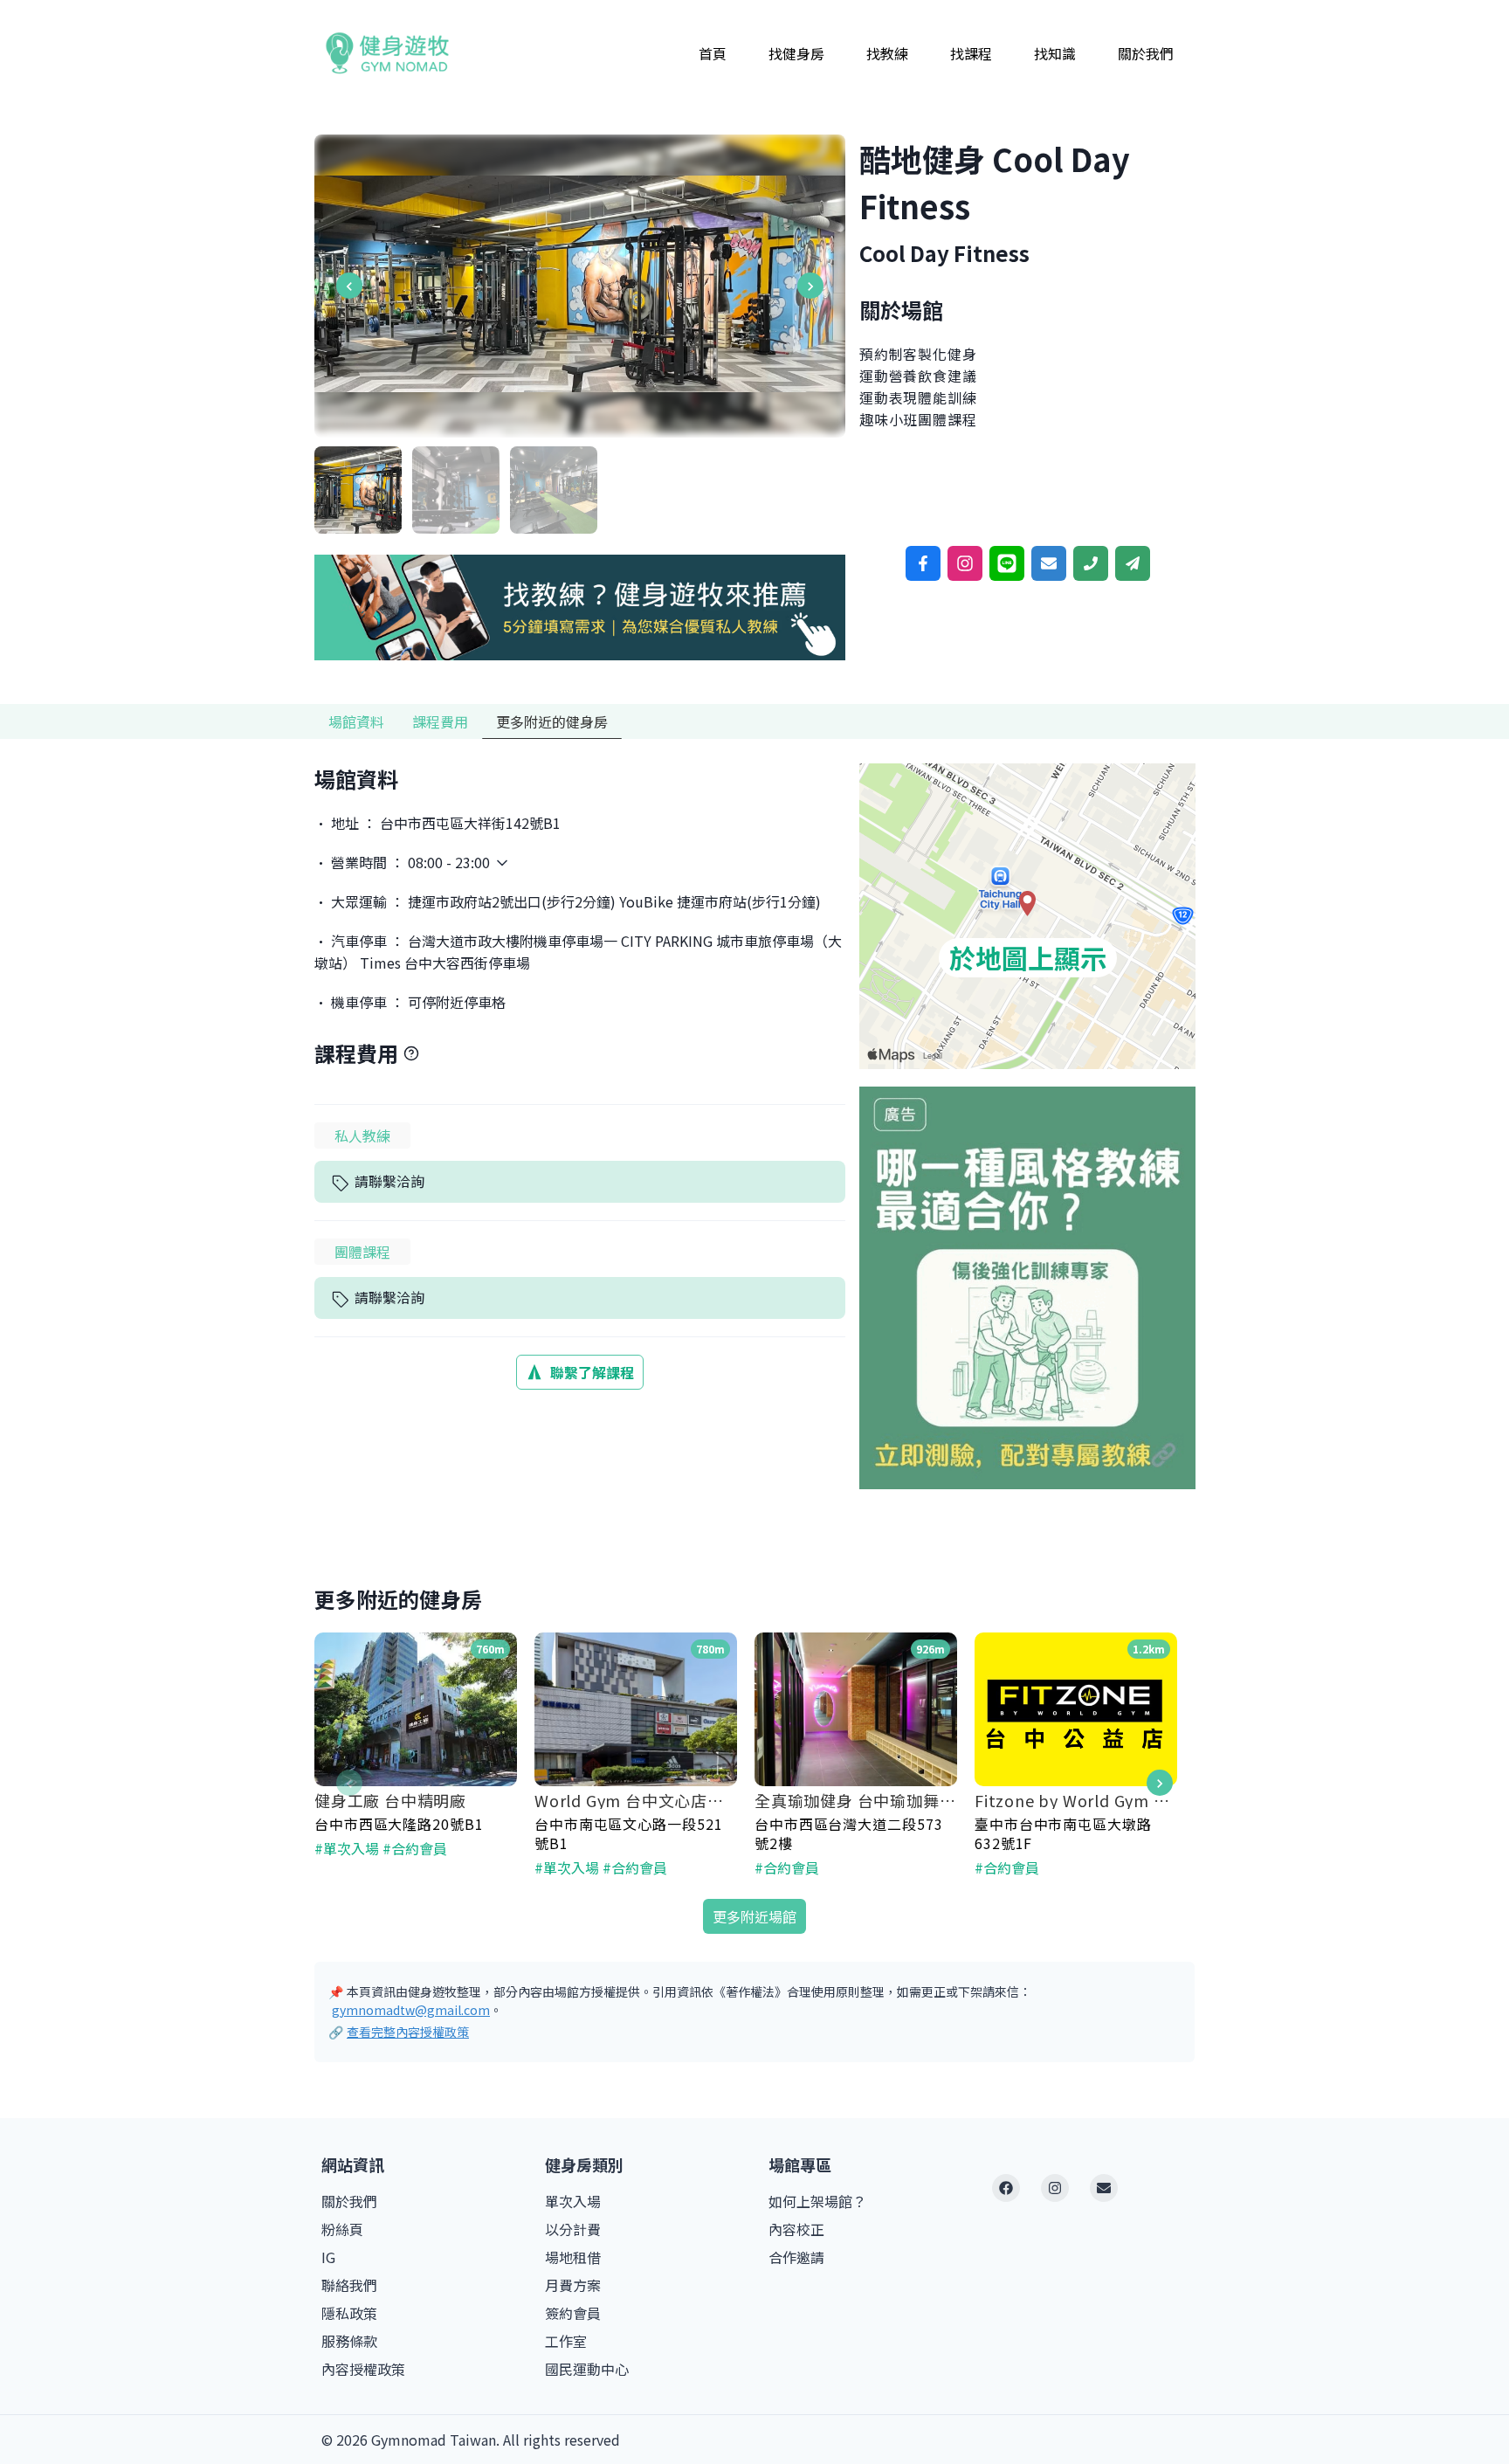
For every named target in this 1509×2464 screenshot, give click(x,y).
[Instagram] (965, 563)
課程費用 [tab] (440, 721)
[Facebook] (923, 563)
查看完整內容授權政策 (408, 2032)
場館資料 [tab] (356, 721)
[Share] (1133, 563)
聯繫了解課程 (592, 1372)
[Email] (1049, 563)
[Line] (1007, 563)
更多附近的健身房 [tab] (552, 721)
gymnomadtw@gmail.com (411, 2010)
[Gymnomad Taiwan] (387, 53)
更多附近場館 (754, 1916)
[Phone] (1091, 563)
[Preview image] (580, 284)
